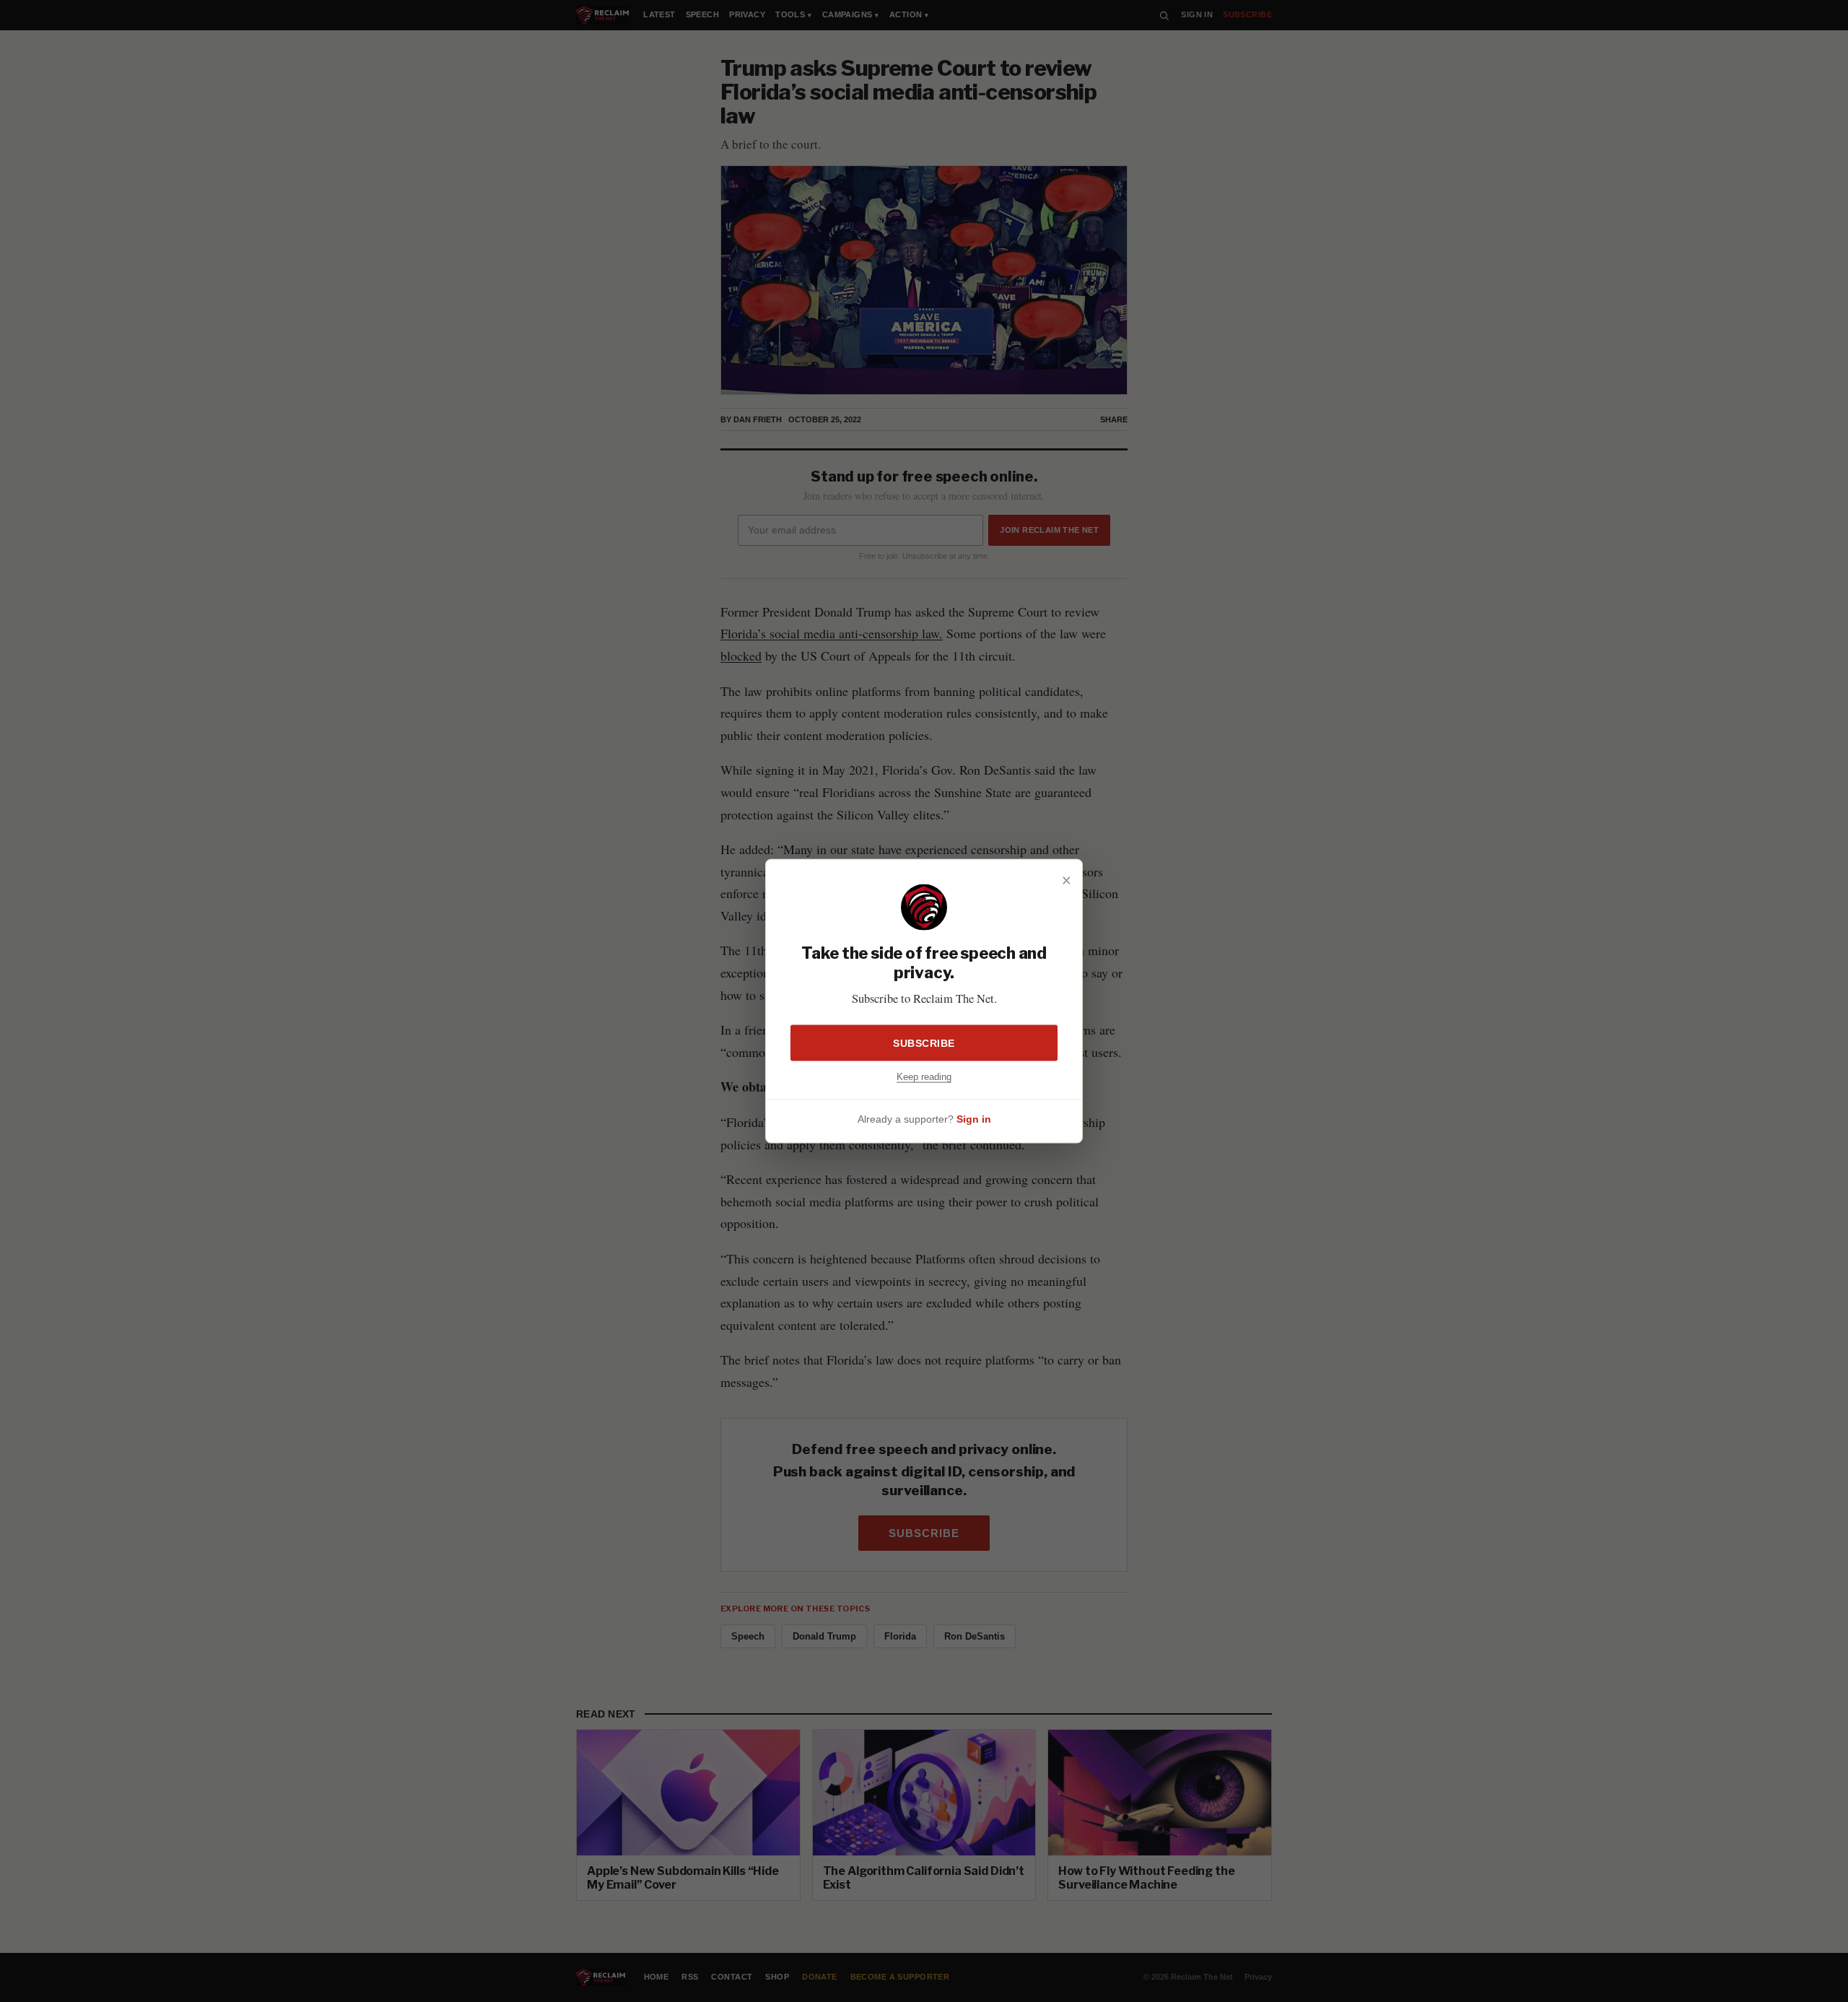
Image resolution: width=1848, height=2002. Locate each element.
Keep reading (924, 1076)
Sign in (974, 1119)
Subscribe (924, 1043)
